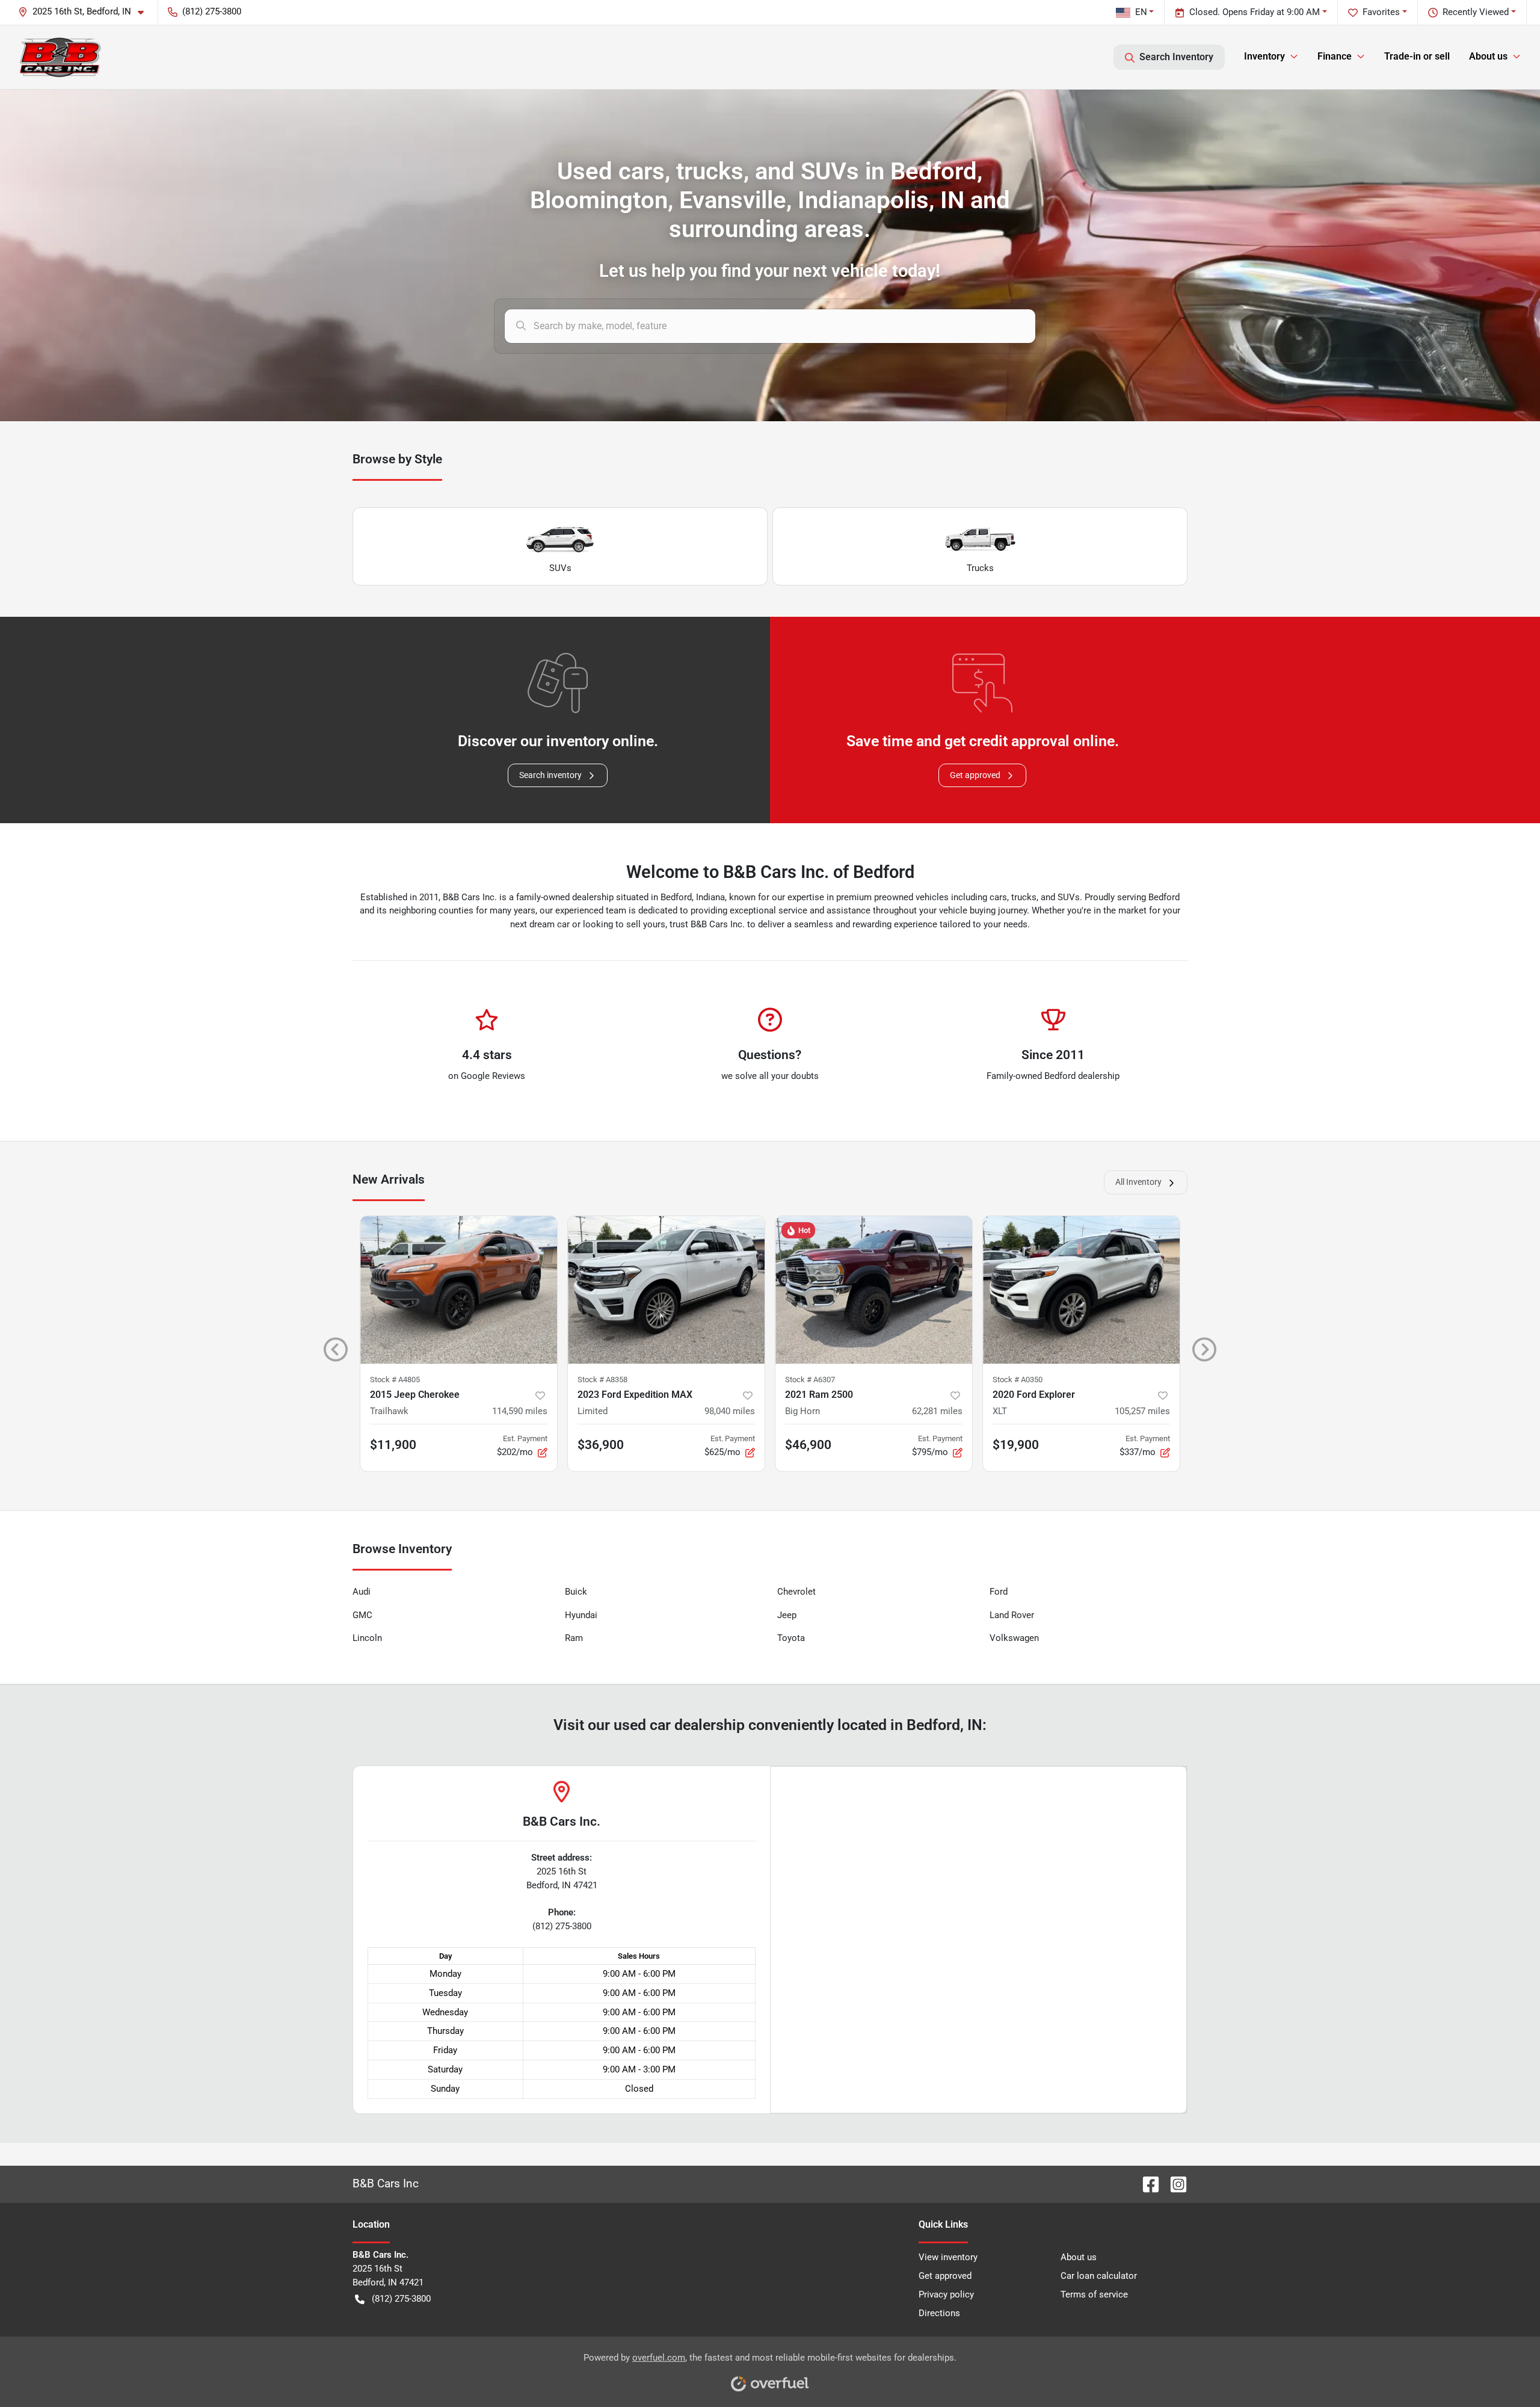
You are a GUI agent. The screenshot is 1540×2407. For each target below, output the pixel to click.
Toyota (791, 1638)
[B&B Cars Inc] (60, 57)
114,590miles (520, 1411)
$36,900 (601, 1445)
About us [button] (1488, 56)
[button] (86, 12)
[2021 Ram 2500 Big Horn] (874, 1290)
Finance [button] (1335, 56)
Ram (574, 1638)
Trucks (980, 568)
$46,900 (808, 1445)
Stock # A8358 (602, 1380)
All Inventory (1138, 1182)
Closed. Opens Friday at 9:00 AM (1255, 12)
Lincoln (367, 1638)
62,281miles (937, 1411)
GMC (362, 1615)
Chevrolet (796, 1592)
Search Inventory (1176, 57)
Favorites (1381, 12)
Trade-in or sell (1417, 56)
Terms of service (1094, 2294)
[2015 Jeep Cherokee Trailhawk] (459, 1290)
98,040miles (730, 1411)
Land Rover (1012, 1615)
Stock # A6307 (810, 1380)
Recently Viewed (1476, 12)
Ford (999, 1592)
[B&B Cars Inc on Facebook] (1146, 2183)
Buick (576, 1592)
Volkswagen (1014, 1638)
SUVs (560, 568)
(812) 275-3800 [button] (212, 11)
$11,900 (393, 1445)
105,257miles (1142, 1411)
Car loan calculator (1099, 2276)
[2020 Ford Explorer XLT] (1081, 1290)
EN (1141, 12)
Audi (362, 1592)
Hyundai (581, 1615)
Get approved (975, 775)
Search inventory (550, 775)
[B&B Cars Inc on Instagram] (1174, 2183)
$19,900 (1016, 1445)
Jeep (787, 1615)
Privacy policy (946, 2294)
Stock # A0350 (1018, 1380)
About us (1079, 2257)
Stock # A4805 (395, 1380)
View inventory (948, 2257)
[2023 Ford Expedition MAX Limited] (666, 1290)
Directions (939, 2313)
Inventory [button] (1264, 56)
